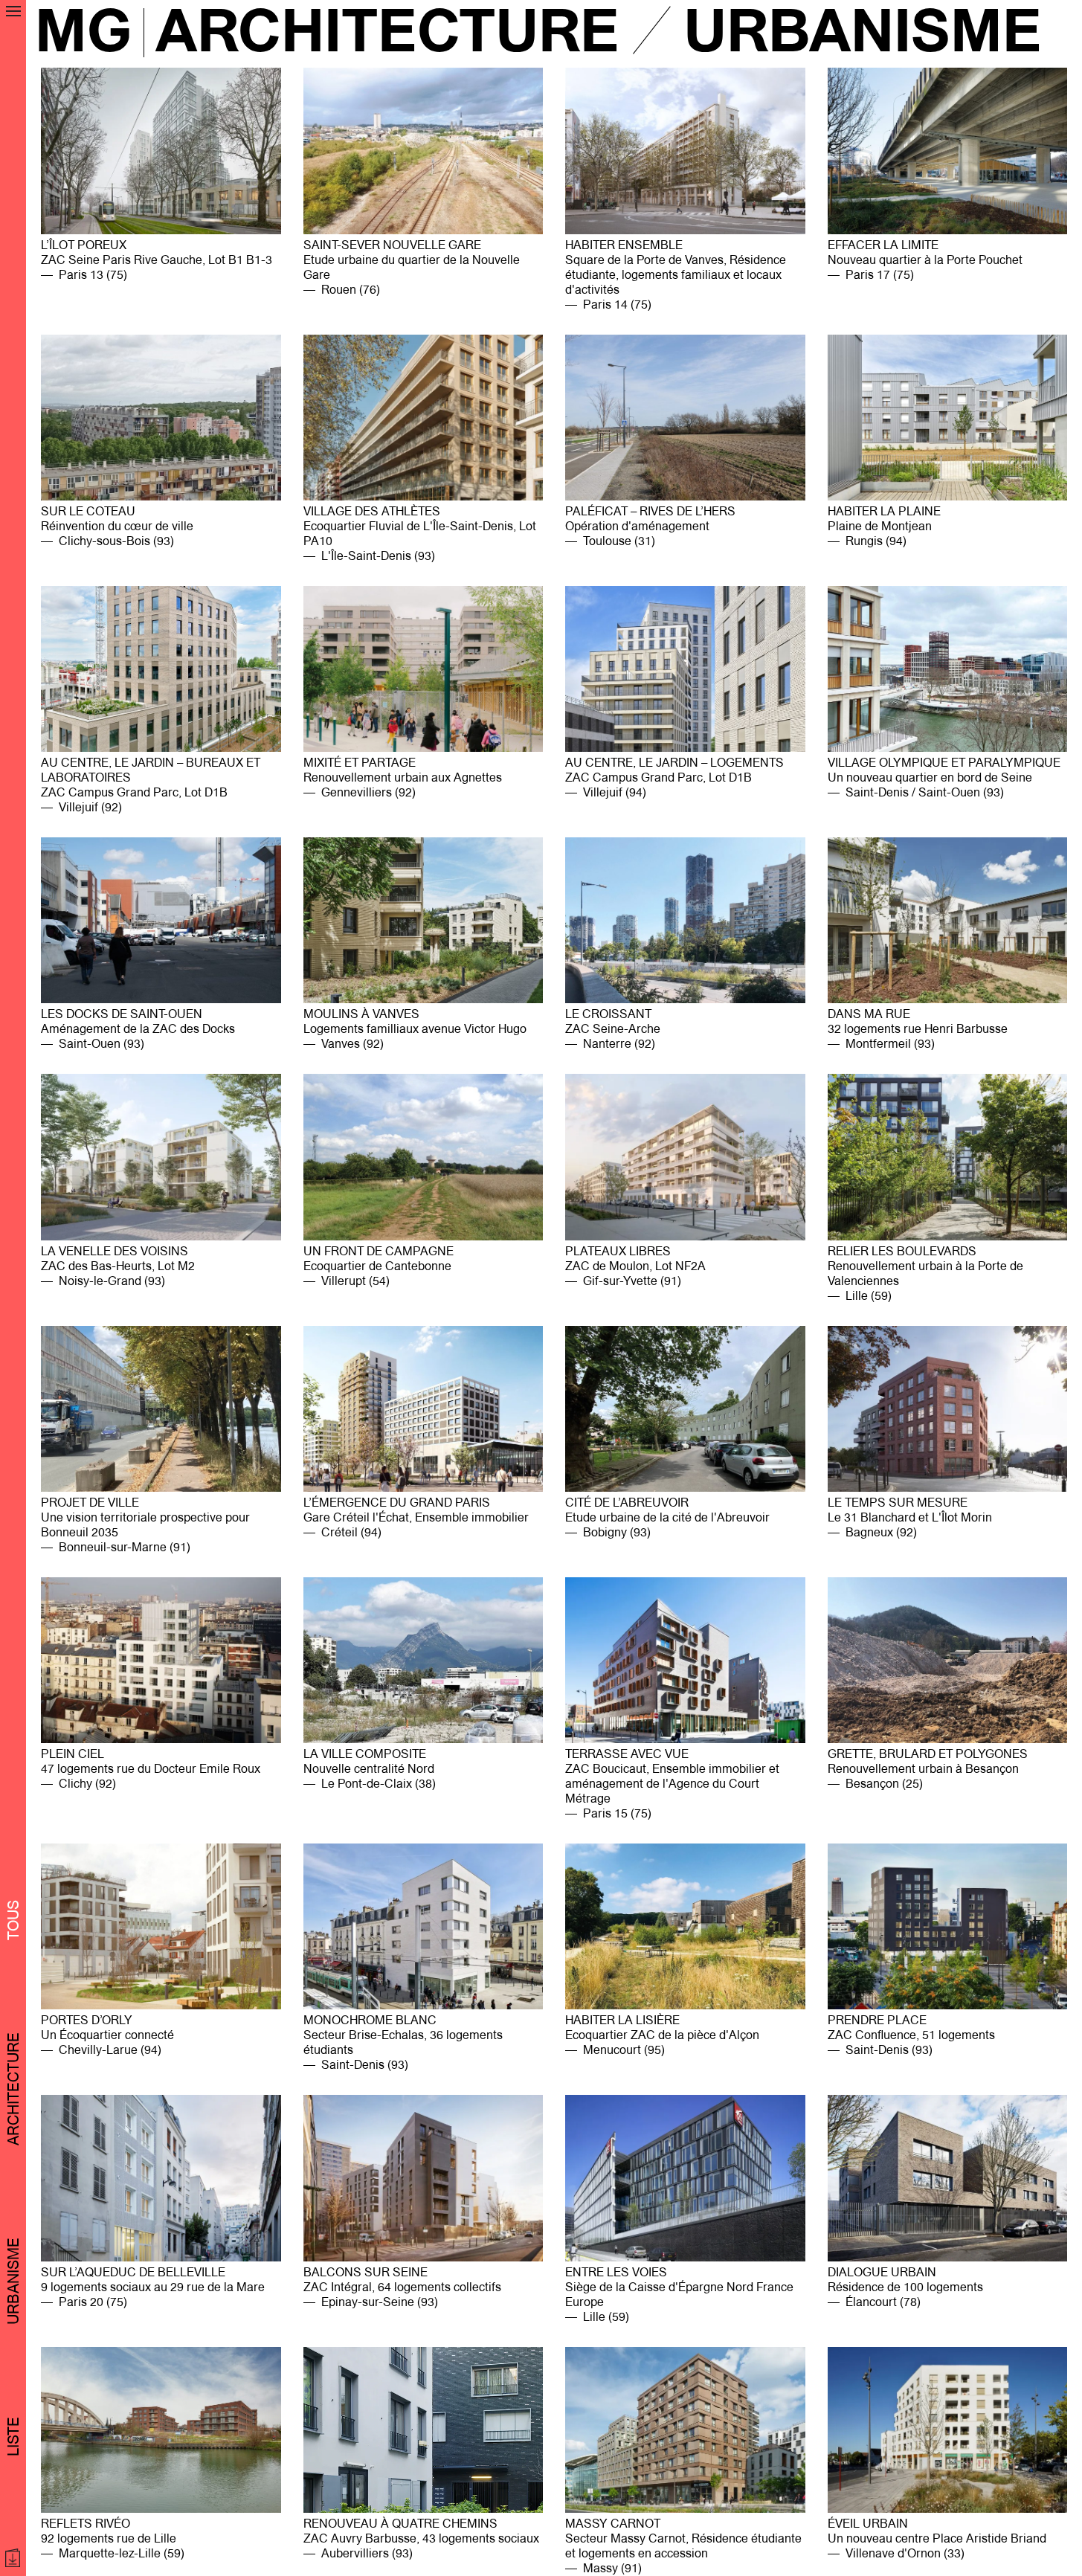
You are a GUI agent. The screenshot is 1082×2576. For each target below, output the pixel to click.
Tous (13, 1920)
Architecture (13, 2089)
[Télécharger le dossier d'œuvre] (15, 2558)
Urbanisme (13, 2281)
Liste (13, 2437)
